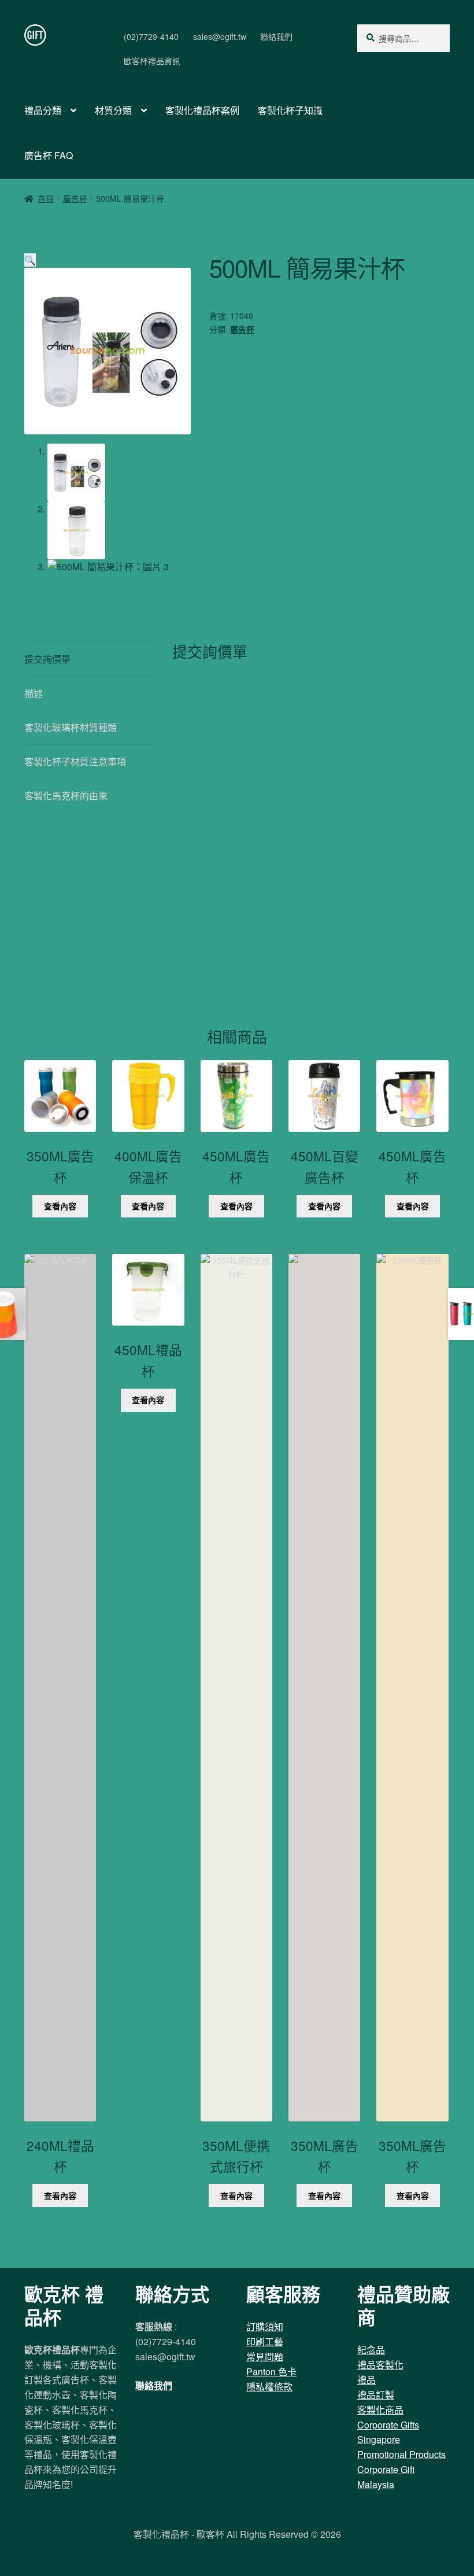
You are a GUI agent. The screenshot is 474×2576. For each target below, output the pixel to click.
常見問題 (265, 2357)
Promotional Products (401, 2454)
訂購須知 (265, 2326)
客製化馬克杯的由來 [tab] (66, 796)
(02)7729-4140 (151, 36)
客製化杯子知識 (290, 110)
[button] (30, 260)
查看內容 (60, 1206)
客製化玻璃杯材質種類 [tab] (71, 727)
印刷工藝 (265, 2341)
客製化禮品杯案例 (202, 110)
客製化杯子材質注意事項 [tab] (75, 761)
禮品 (366, 2380)
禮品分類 (43, 110)
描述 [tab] (34, 693)
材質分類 (113, 110)
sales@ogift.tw (220, 36)
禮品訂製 (376, 2395)
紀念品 (371, 2350)
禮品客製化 (380, 2365)
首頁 (46, 198)
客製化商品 (380, 2410)
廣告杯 (75, 198)
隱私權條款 (269, 2387)
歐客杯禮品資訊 (152, 61)
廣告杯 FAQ (49, 155)
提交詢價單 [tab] (47, 659)
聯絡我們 (276, 36)
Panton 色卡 (271, 2372)
